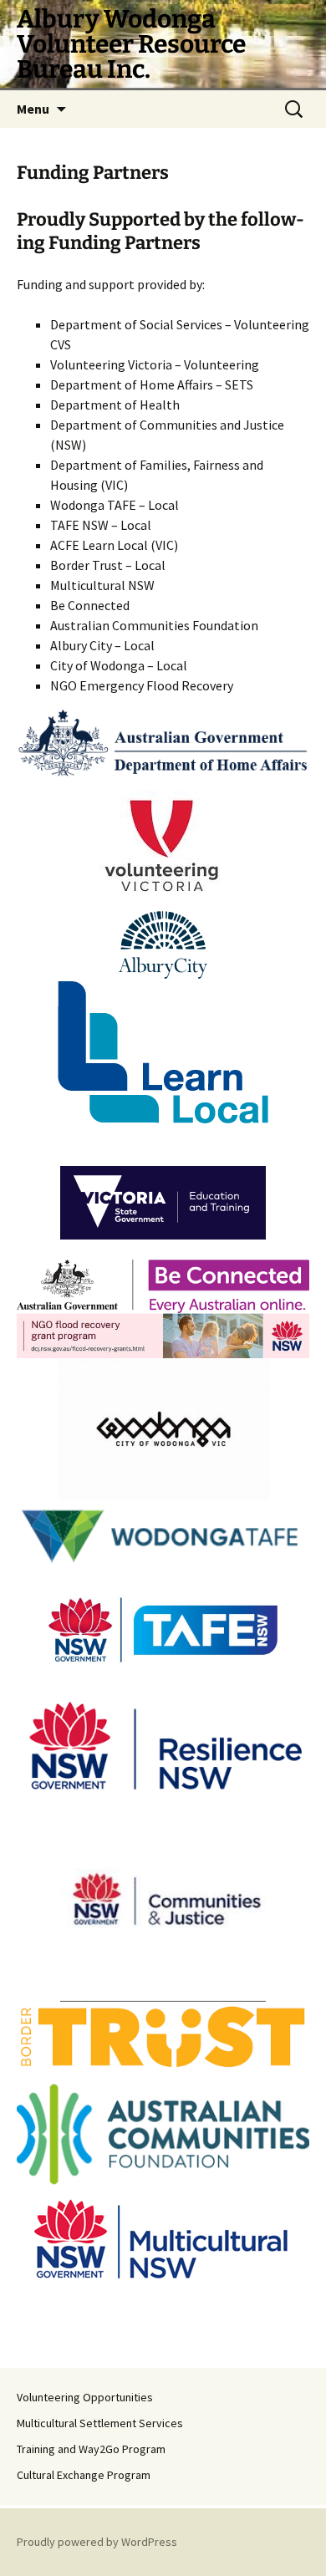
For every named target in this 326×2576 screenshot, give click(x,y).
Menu (33, 109)
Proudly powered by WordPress (97, 2542)
